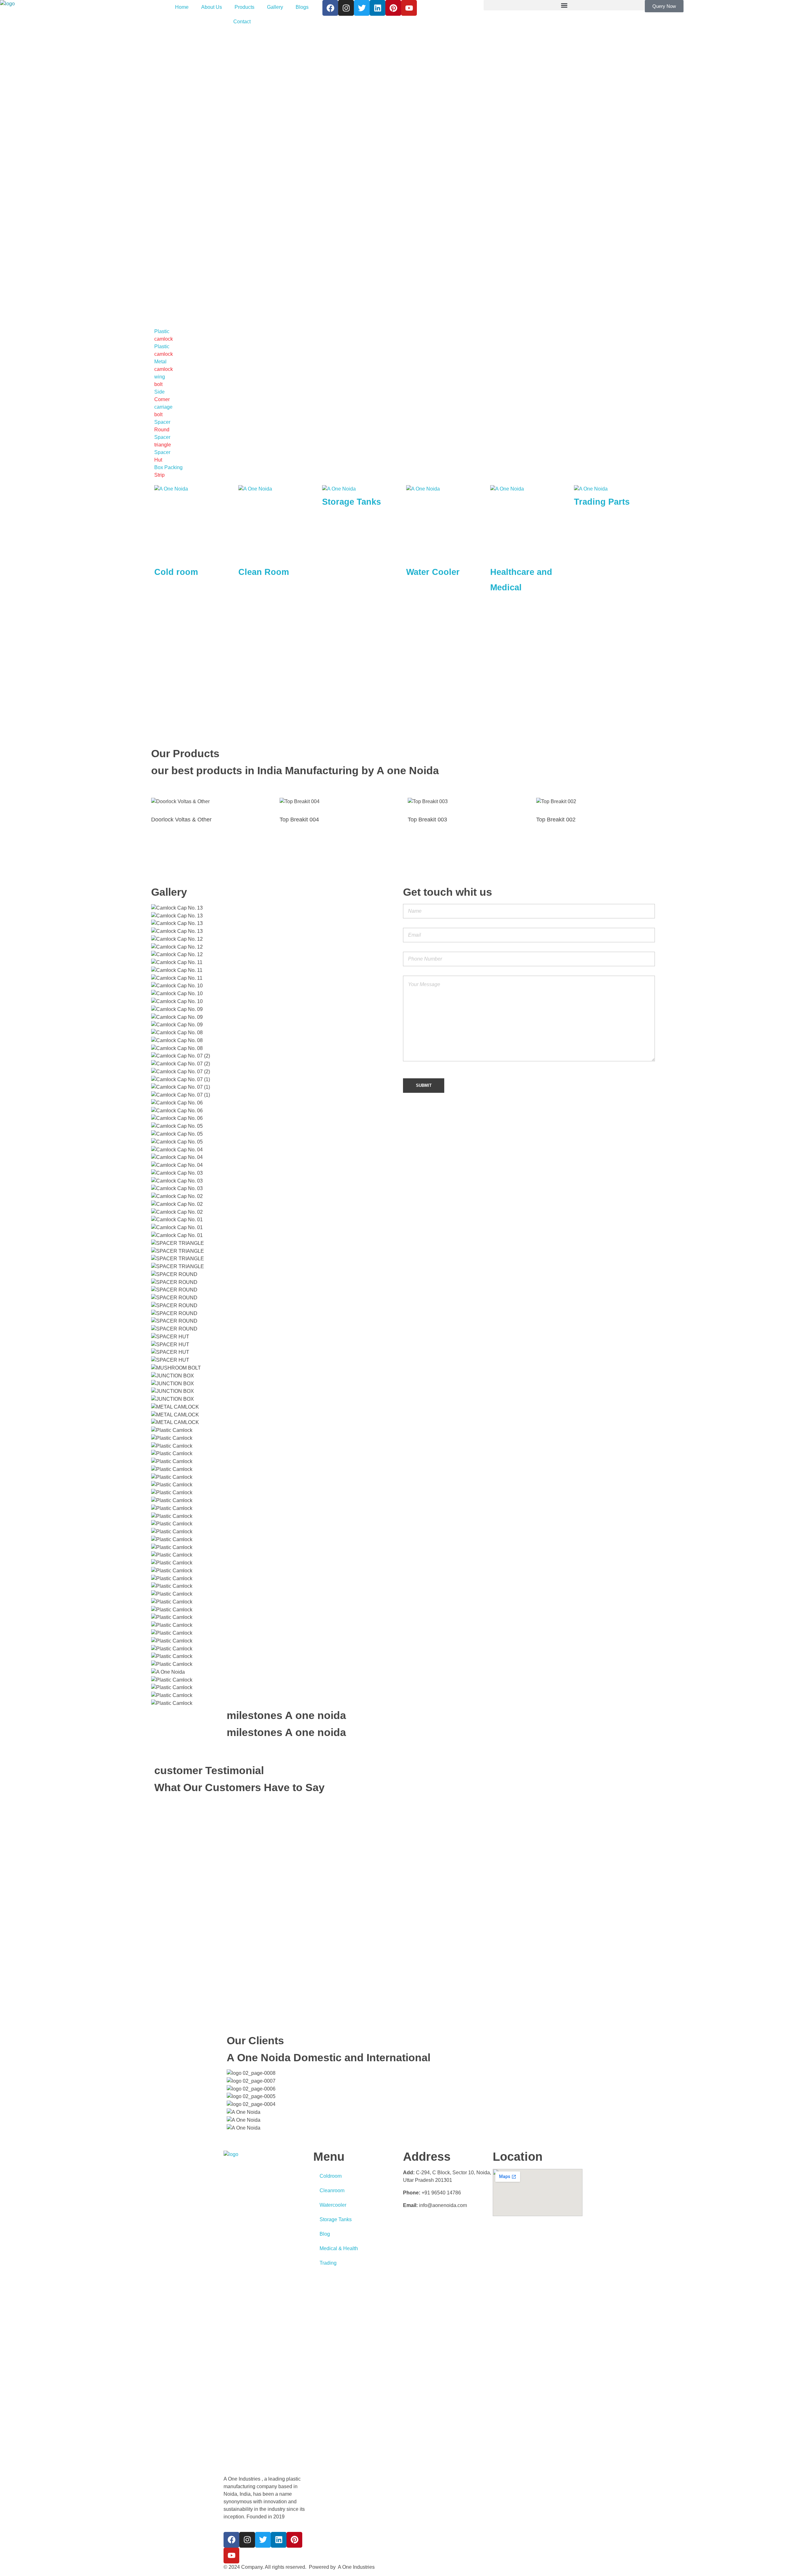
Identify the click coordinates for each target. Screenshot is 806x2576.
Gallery (275, 7)
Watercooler (333, 2205)
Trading (328, 2263)
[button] (564, 5)
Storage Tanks (352, 502)
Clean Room (264, 572)
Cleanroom (332, 2190)
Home (182, 7)
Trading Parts (602, 502)
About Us (212, 7)
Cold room (176, 572)
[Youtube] (409, 8)
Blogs (302, 7)
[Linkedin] (377, 8)
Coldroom (331, 2176)
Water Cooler (433, 572)
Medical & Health (339, 2248)
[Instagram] (346, 8)
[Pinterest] (393, 8)
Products (244, 7)
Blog (325, 2234)
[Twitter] (362, 8)
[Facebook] (330, 8)
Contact (242, 22)
